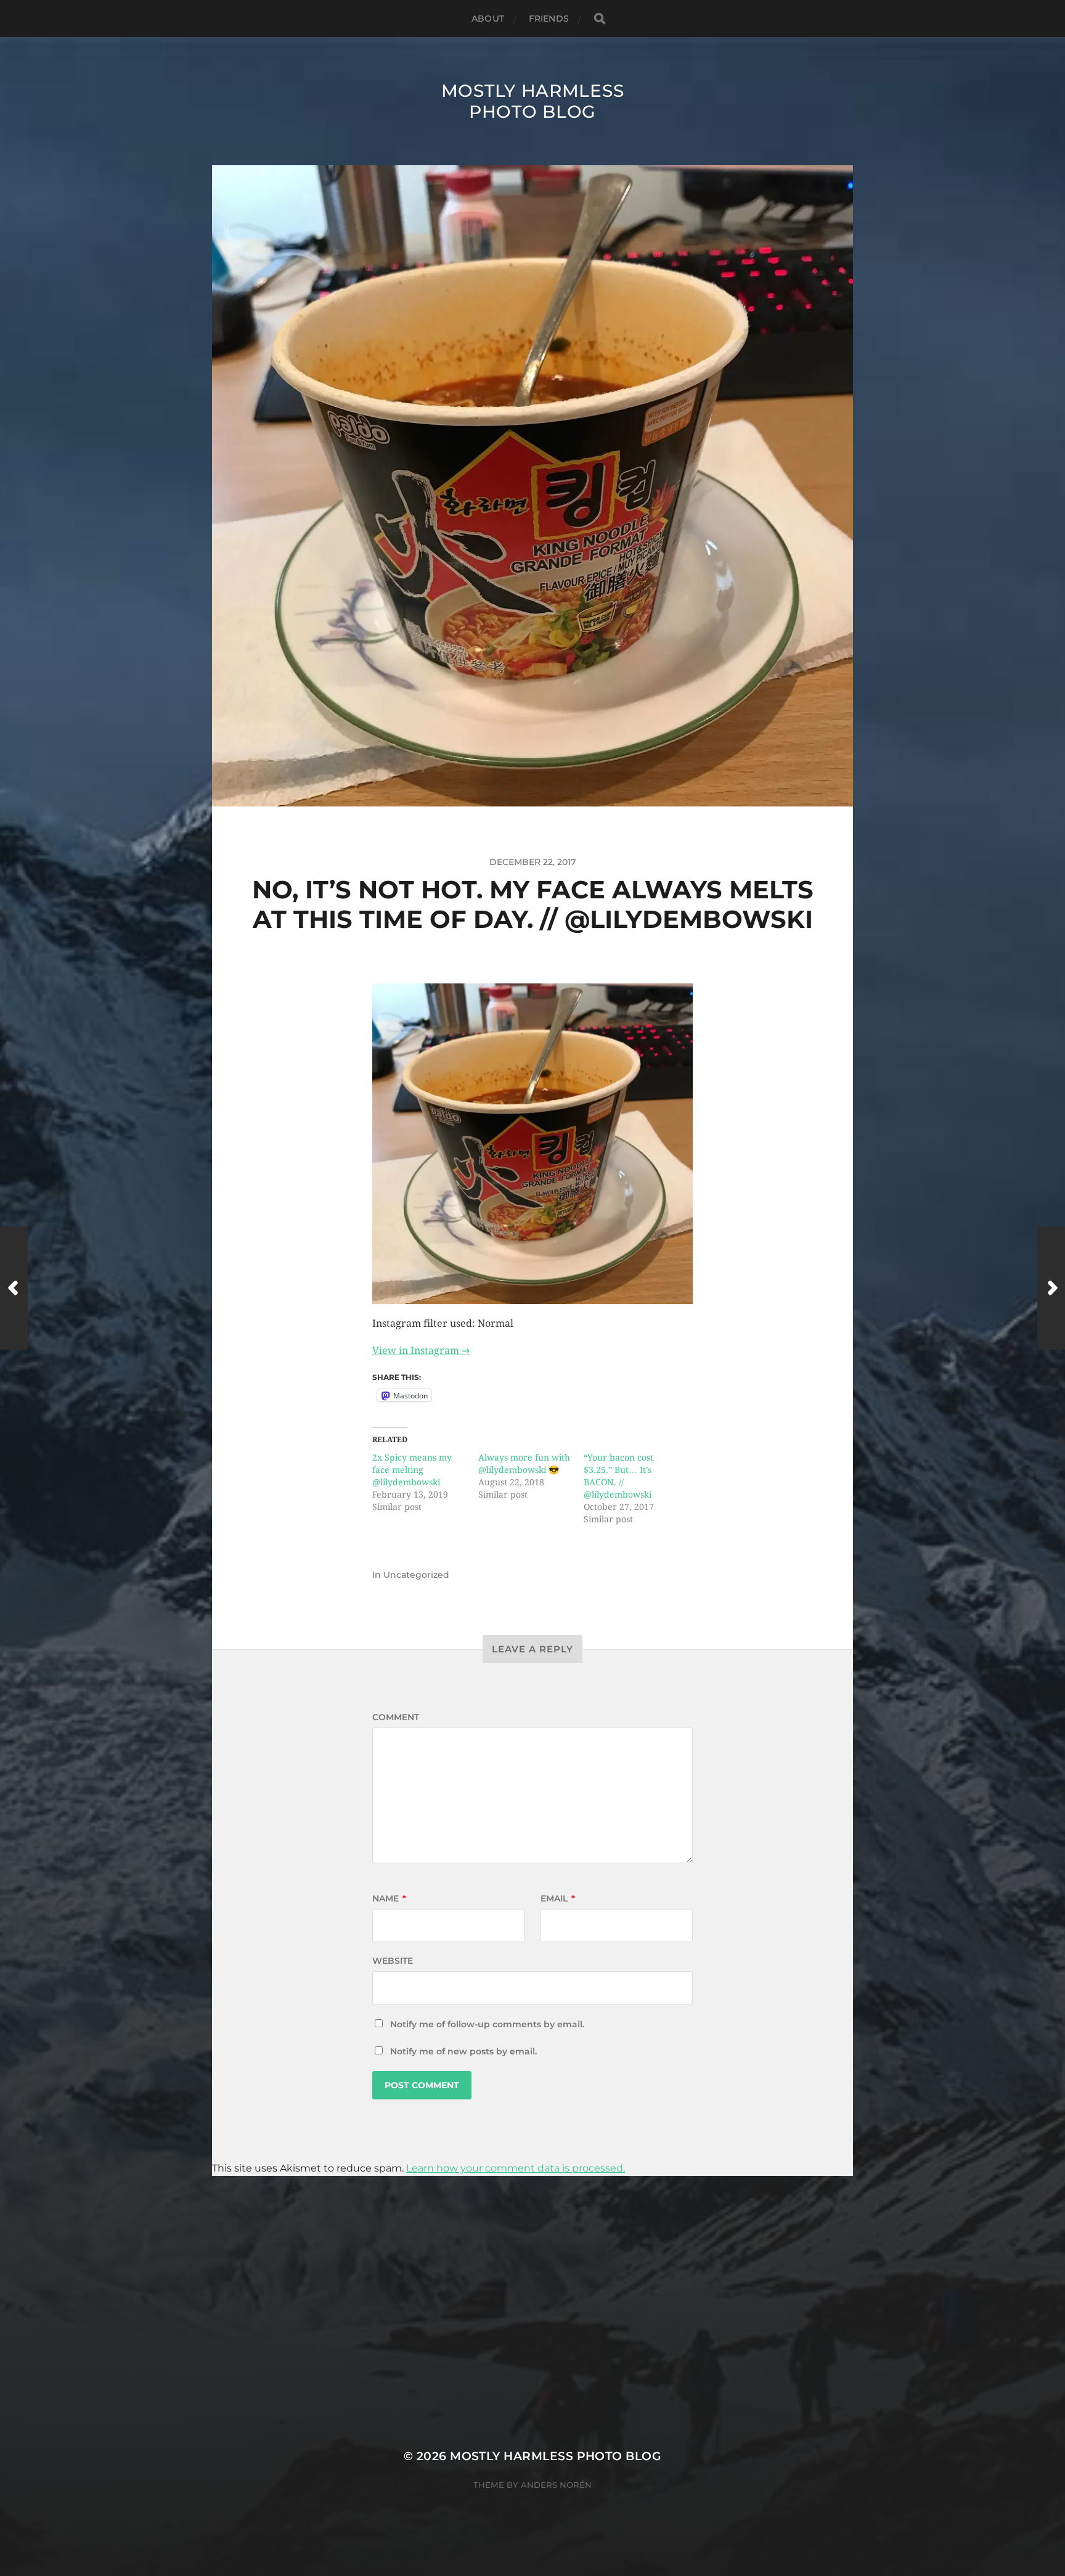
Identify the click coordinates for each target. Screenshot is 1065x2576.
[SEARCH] (600, 19)
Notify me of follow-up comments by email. (487, 2024)
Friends (549, 18)
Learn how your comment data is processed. (516, 2168)
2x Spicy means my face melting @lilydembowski (412, 1470)
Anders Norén (556, 2485)
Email (558, 1898)
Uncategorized (416, 1575)
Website (393, 1961)
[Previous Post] (14, 1288)
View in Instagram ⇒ (421, 1351)
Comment (396, 1717)
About (488, 18)
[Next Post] (1051, 1288)
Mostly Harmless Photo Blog (533, 101)
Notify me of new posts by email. (463, 2051)
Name (389, 1898)
